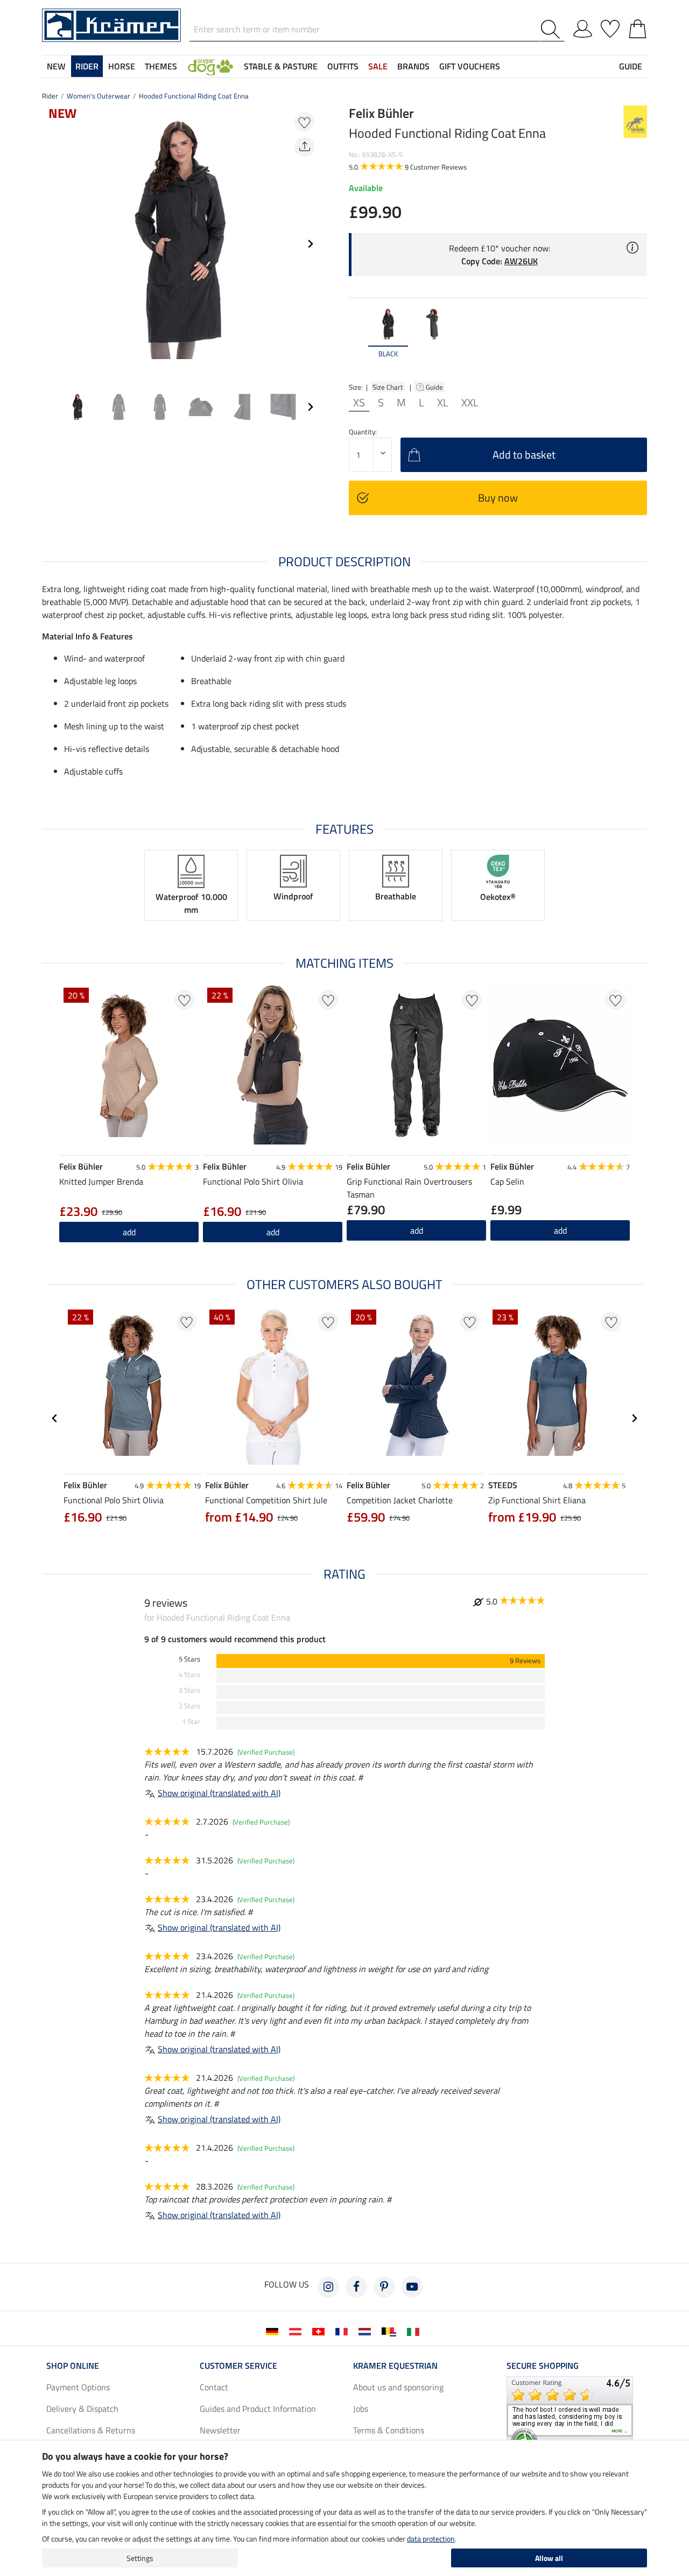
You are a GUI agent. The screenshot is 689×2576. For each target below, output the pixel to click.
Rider (50, 96)
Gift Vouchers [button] (470, 66)
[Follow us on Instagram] (328, 2287)
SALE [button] (378, 66)
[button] (210, 66)
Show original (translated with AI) (219, 1793)
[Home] (111, 24)
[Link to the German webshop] (274, 2331)
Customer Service (238, 2366)
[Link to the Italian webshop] (415, 2331)
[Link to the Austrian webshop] (297, 2331)
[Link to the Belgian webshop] (391, 2331)
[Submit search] (553, 29)
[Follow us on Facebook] (356, 2287)
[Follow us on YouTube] (412, 2287)
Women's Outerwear (99, 96)
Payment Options (78, 2387)
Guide (435, 387)
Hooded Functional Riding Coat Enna (194, 96)
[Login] (583, 27)
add (129, 1232)
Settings (140, 2558)
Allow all (549, 2558)
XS (359, 403)
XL (443, 403)
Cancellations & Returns (91, 2430)
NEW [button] (56, 66)
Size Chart (388, 387)
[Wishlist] (610, 27)
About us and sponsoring (398, 2387)
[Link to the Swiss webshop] (321, 2331)
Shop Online (73, 2366)
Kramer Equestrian (395, 2366)
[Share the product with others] (304, 147)
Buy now (498, 498)
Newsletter (220, 2430)
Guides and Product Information (258, 2409)
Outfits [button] (343, 66)
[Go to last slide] (55, 1418)
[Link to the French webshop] (344, 2331)
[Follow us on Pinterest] (384, 2287)
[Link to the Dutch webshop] (367, 2331)
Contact (214, 2387)
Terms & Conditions (389, 2430)
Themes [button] (161, 66)
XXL (470, 403)
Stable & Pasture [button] (281, 66)
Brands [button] (413, 66)
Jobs (361, 2409)
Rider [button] (87, 66)
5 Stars (189, 1659)
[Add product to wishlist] (304, 122)
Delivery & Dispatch (82, 2409)
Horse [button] (122, 66)
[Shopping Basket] (638, 27)
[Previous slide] (51, 244)
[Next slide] (310, 244)
